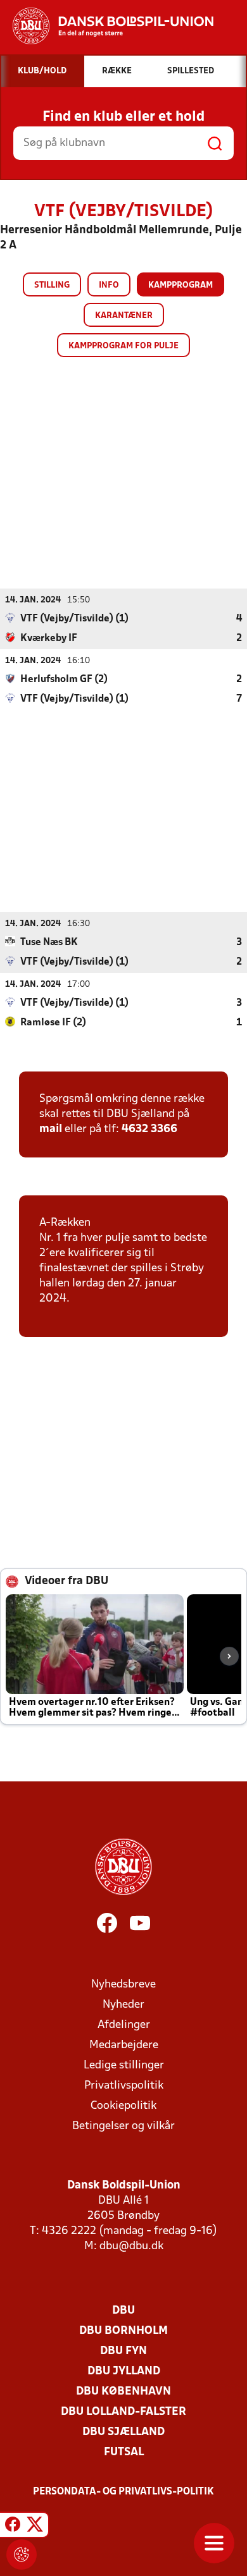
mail (51, 1129)
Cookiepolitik (123, 2106)
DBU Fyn (123, 2351)
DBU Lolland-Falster (123, 2412)
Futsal (124, 2452)
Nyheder (123, 2005)
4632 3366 (149, 1129)
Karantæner (124, 316)
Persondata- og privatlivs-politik (123, 2492)
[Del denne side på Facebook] (13, 2527)
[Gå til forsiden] (107, 26)
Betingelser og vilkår (123, 2126)
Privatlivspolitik (124, 2086)
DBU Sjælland (123, 2432)
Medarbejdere (124, 2045)
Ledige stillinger (124, 2066)
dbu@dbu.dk (131, 2246)
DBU (123, 2311)
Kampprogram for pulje (123, 346)
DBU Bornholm (123, 2331)
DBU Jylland (124, 2372)
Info (109, 285)
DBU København (123, 2392)
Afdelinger (124, 2025)
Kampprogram (180, 285)
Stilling (52, 285)
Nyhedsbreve (123, 1985)
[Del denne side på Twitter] (35, 2527)
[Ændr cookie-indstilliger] (22, 2555)
